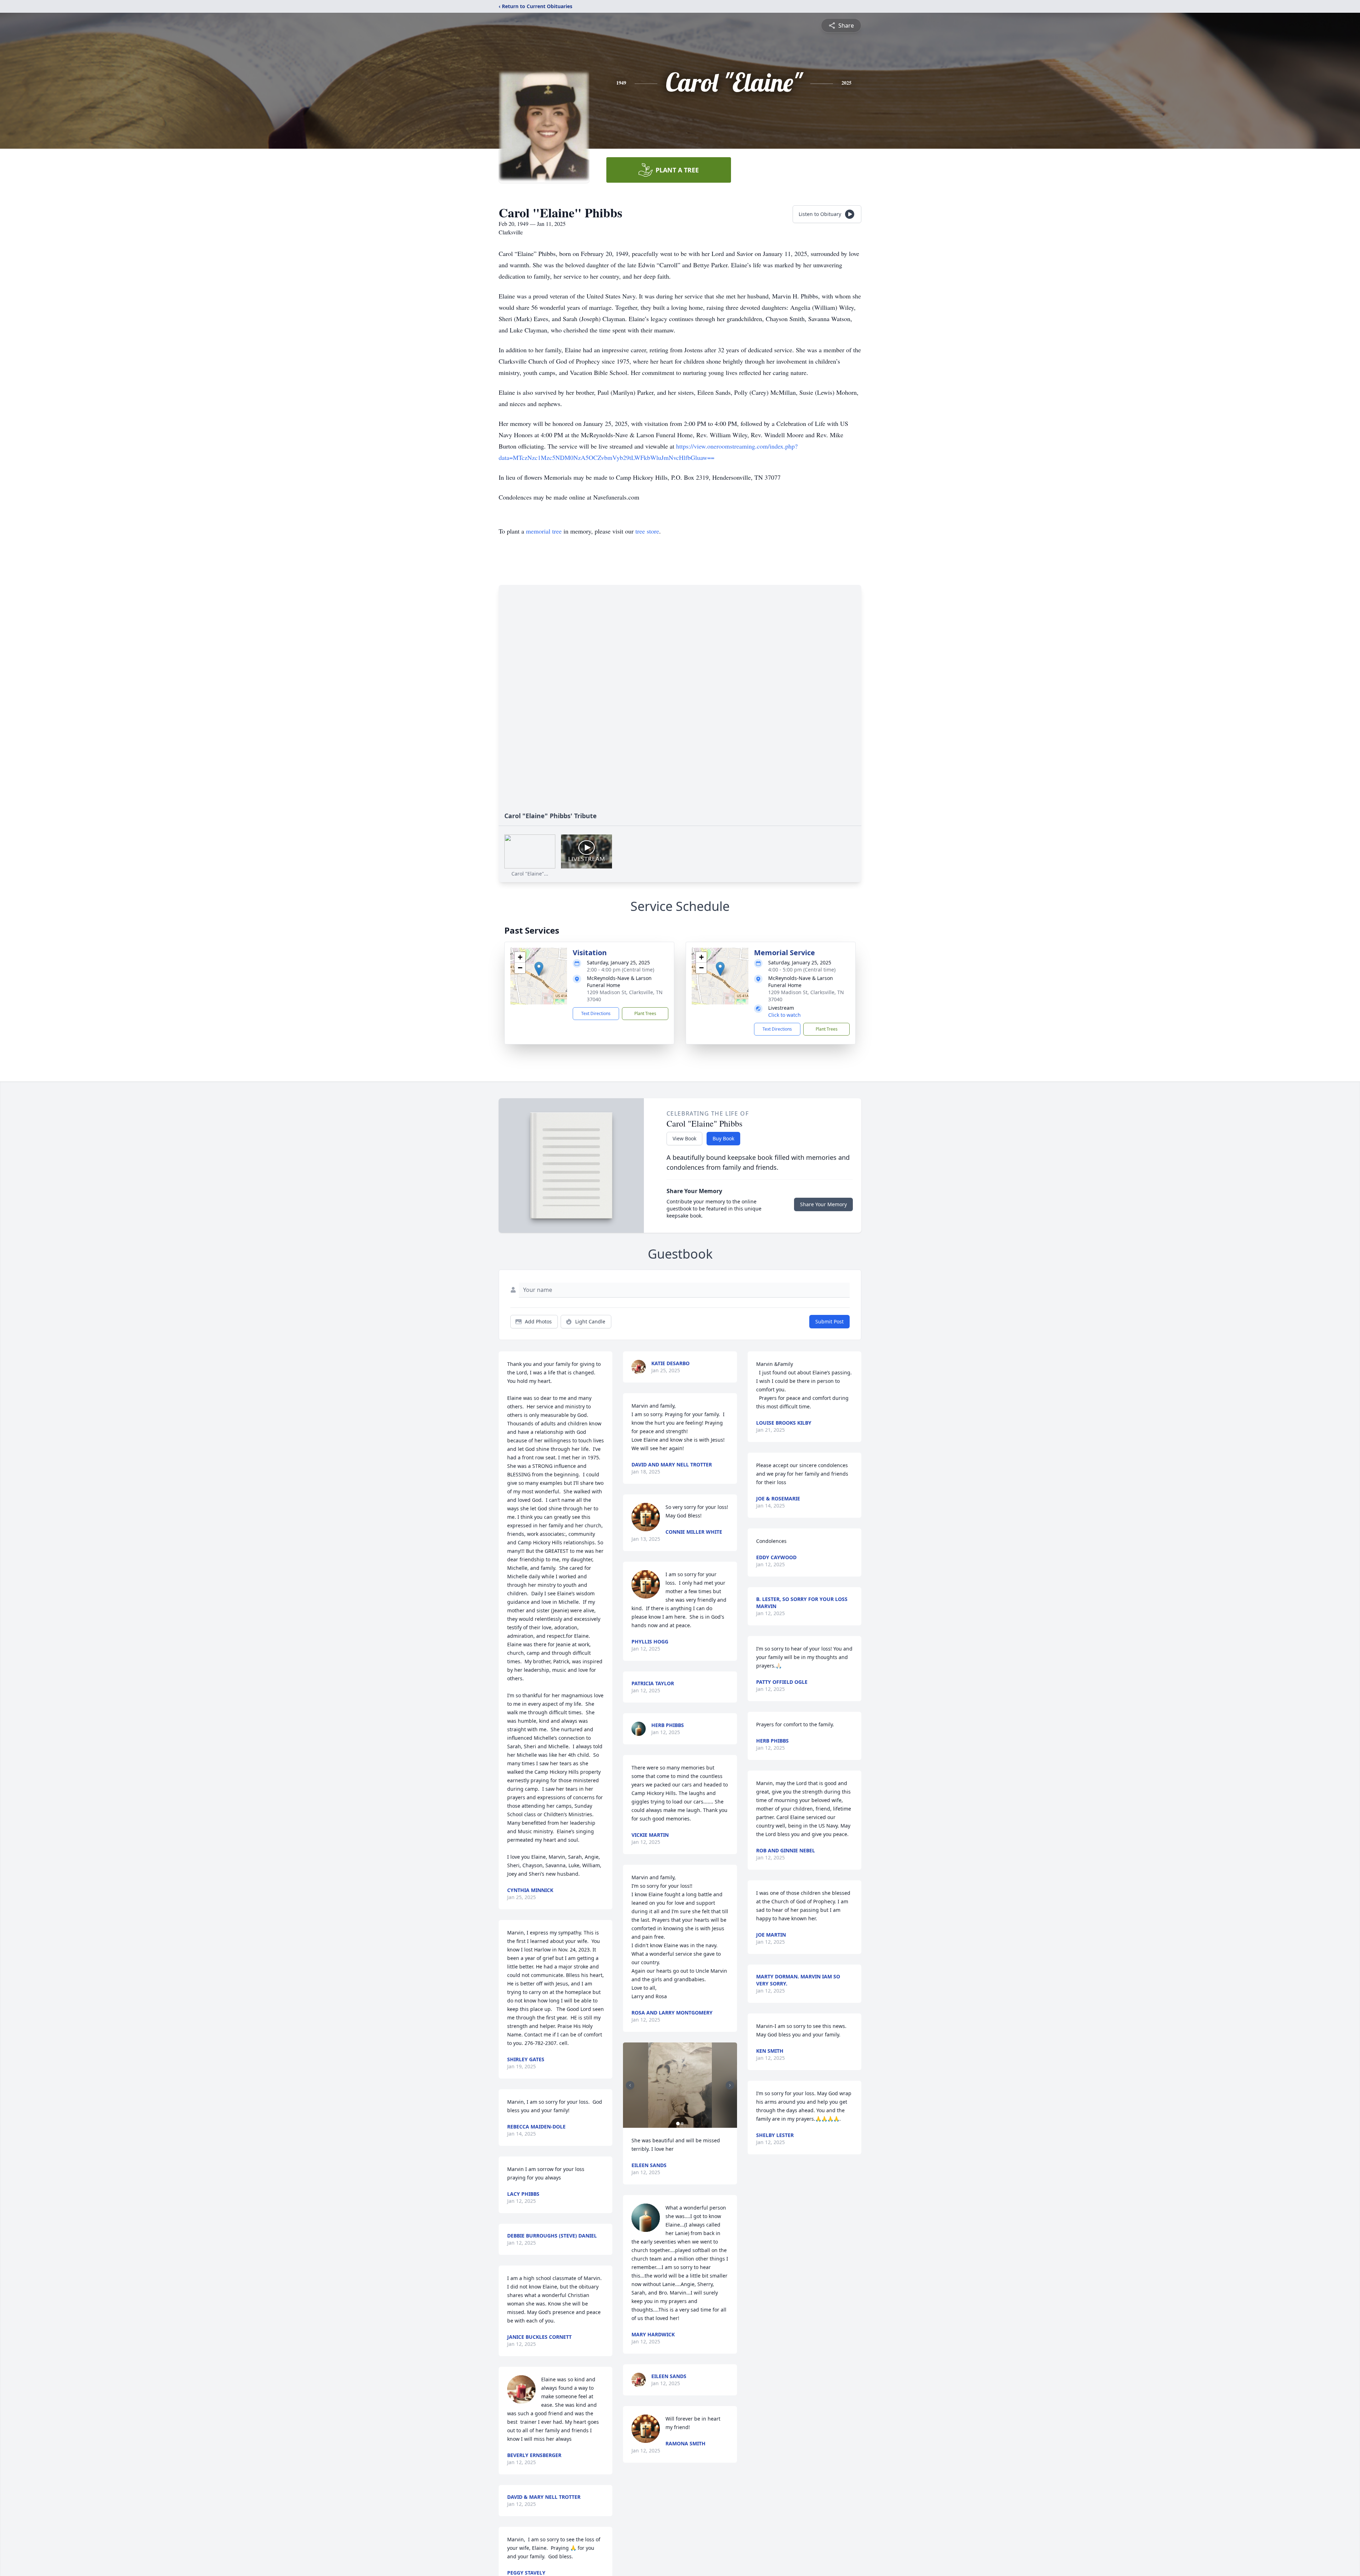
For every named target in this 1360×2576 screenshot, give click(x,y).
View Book (684, 1138)
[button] (539, 969)
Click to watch (784, 1015)
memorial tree (544, 531)
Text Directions (596, 1013)
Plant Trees (645, 1013)
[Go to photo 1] (678, 2124)
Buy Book (723, 1138)
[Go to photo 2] (682, 2124)
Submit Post (829, 1321)
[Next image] (730, 2085)
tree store (647, 531)
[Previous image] (630, 2085)
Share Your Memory (823, 1204)
